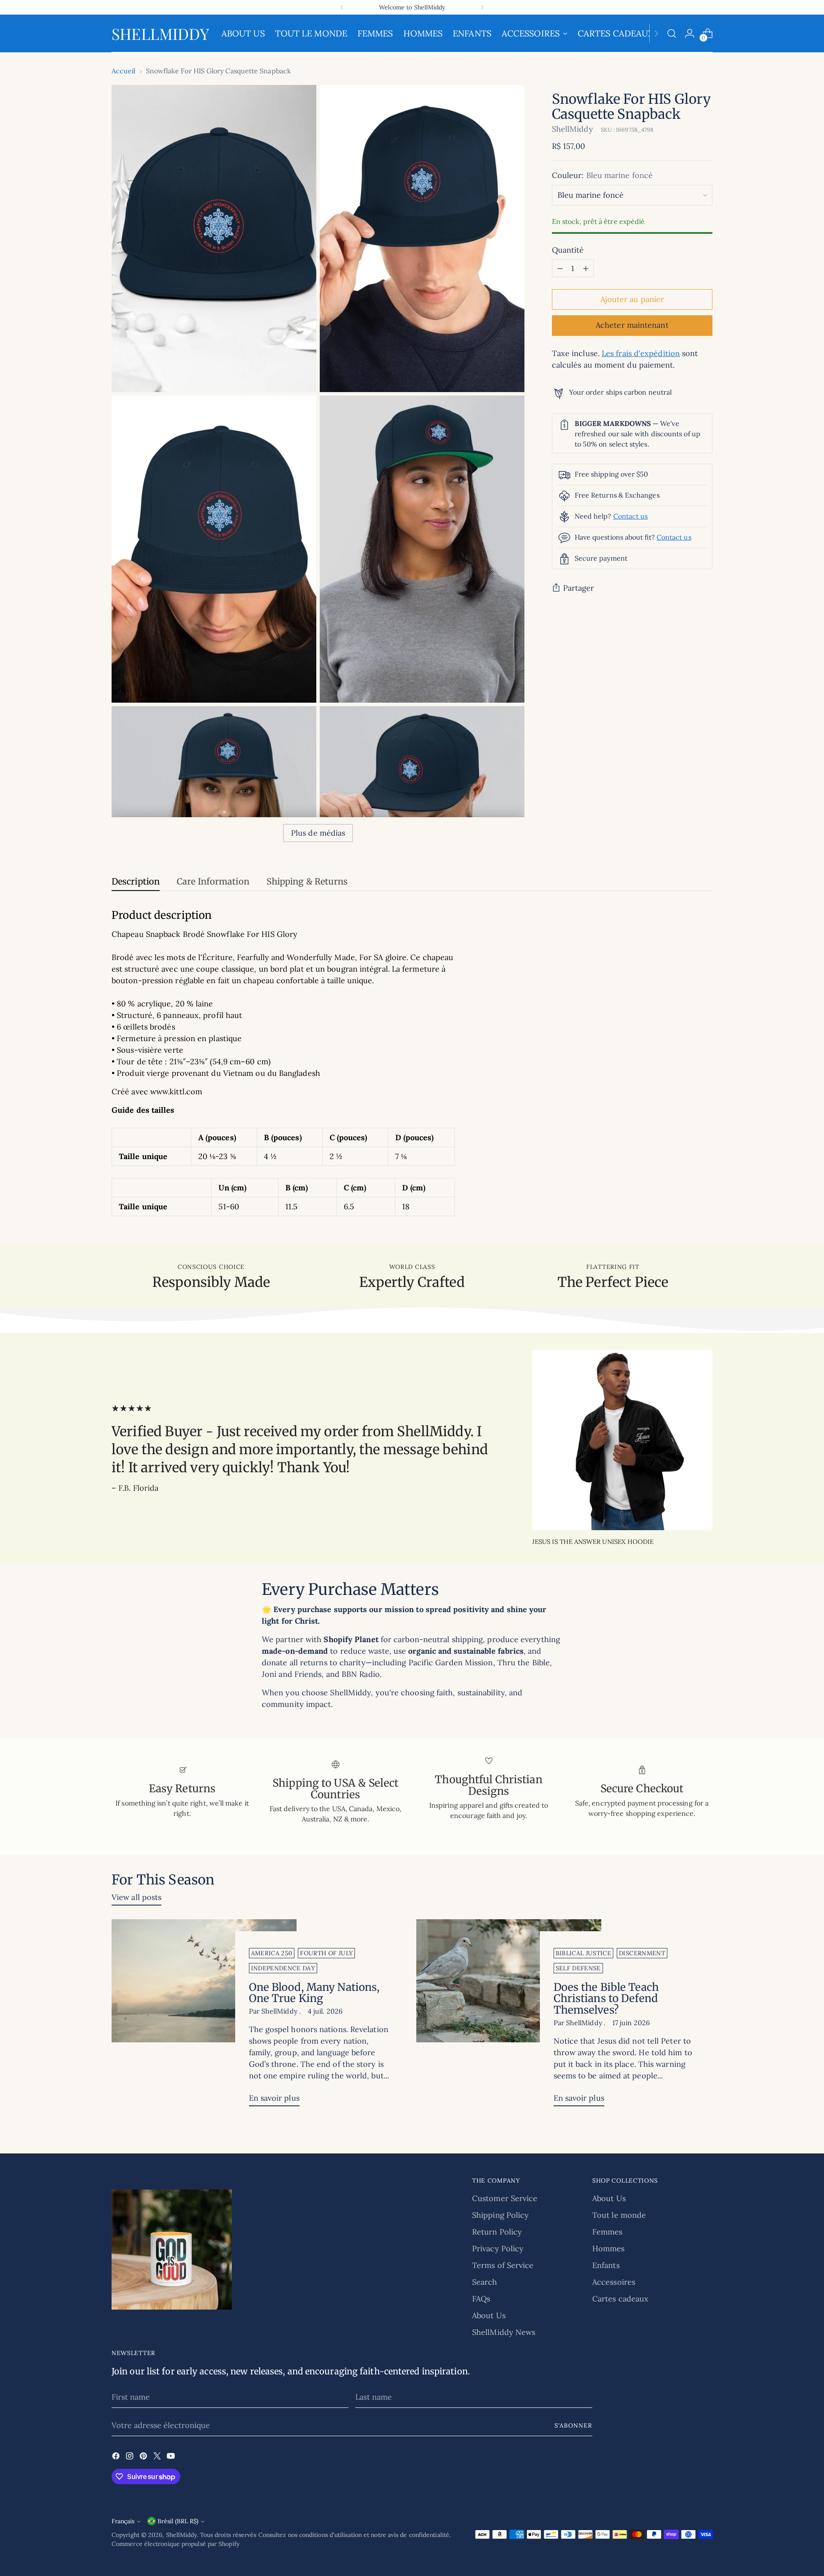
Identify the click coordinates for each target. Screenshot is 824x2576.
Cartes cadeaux (620, 2299)
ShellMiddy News (504, 2332)
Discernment (642, 1953)
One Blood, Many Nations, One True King (314, 1993)
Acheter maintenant (632, 325)
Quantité (568, 250)
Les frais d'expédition (641, 354)
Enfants (606, 2265)
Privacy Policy (498, 2248)
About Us (489, 2315)
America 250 (272, 1953)
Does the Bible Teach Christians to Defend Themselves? (606, 1999)
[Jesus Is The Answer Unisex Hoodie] (622, 1440)
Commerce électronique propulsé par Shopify (176, 2544)
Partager (579, 588)
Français (123, 2521)
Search (485, 2282)
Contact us (631, 516)
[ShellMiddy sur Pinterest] (144, 2457)
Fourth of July (326, 1953)
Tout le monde (619, 2215)
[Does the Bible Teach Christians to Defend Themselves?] (509, 2016)
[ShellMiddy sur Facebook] (117, 2457)
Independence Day (283, 1968)
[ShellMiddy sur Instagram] (130, 2457)
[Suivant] (482, 7)
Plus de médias (318, 833)
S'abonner (573, 2425)
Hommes (609, 2248)
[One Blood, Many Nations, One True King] (204, 2016)
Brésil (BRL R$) (178, 2521)
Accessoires (614, 2282)
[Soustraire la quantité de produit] (560, 269)
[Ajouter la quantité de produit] (586, 269)
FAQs (481, 2299)
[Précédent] (342, 7)
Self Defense (578, 1968)
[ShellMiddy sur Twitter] (158, 2457)
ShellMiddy (573, 129)
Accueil (124, 71)
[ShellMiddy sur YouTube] (172, 2457)
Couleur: (602, 176)
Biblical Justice (584, 1953)
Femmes (607, 2232)
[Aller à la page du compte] (690, 33)
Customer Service (505, 2198)
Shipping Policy (500, 2215)
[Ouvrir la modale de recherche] (672, 33)
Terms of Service (503, 2265)
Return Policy (497, 2232)
